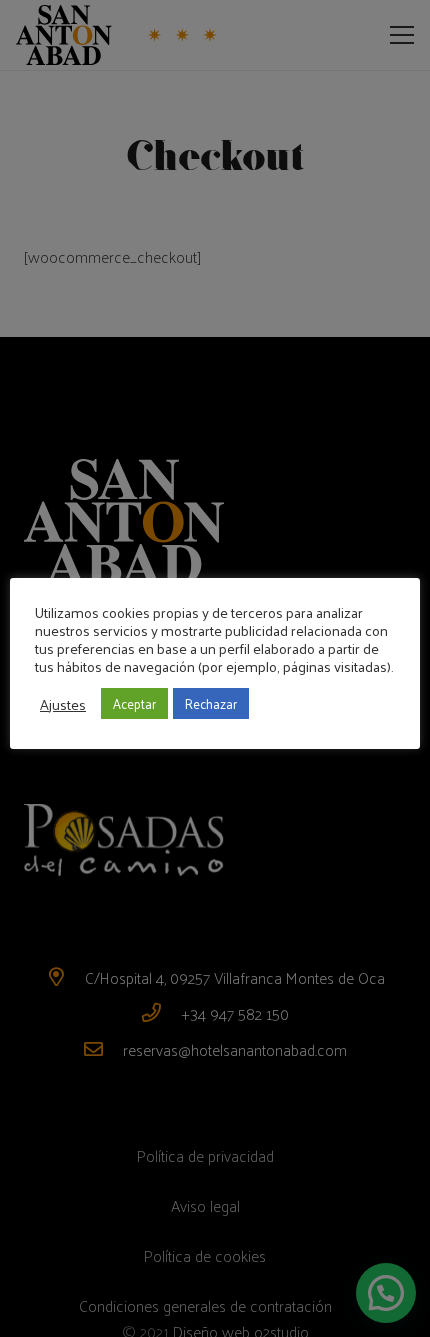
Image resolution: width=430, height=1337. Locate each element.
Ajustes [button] (63, 704)
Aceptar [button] (134, 703)
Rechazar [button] (211, 703)
